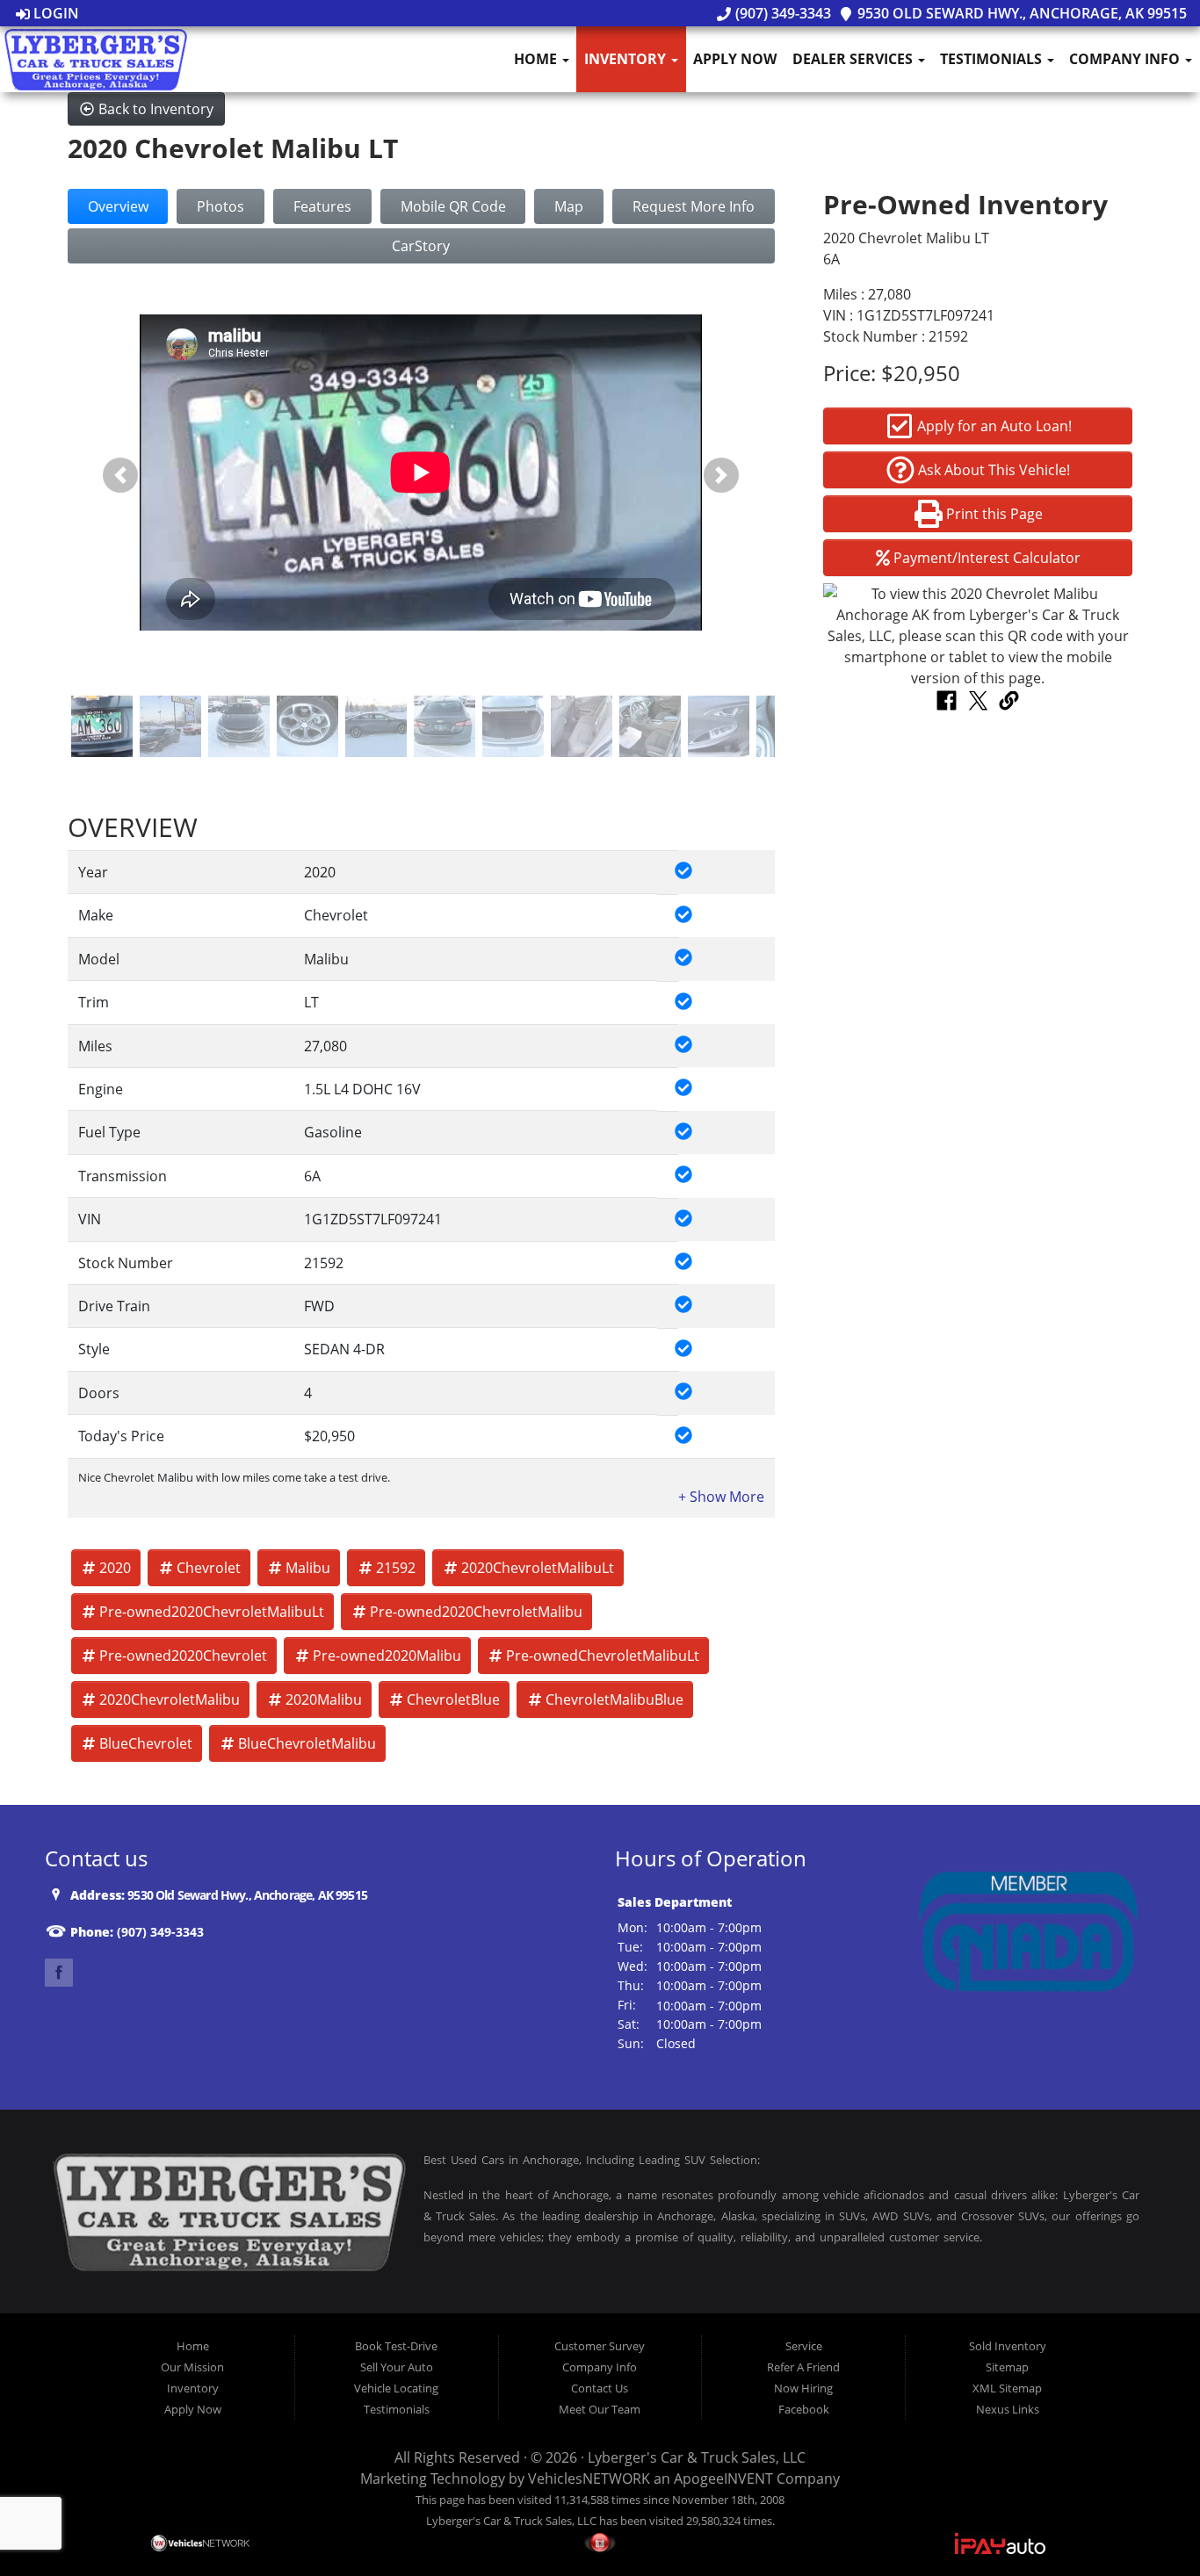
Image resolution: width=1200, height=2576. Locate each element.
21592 (396, 1568)
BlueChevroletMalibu (307, 1743)
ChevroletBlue (453, 1699)
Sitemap (1007, 2367)
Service (804, 2346)
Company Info (1126, 59)
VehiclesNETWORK (589, 2479)
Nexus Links (1008, 2409)
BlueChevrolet (146, 1743)
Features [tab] (322, 206)
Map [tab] (569, 206)
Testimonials (993, 59)
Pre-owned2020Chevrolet (183, 1656)
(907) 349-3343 (781, 13)
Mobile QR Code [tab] (453, 206)
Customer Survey (600, 2346)
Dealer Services (854, 59)
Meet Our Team (600, 2409)
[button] (121, 476)
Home (537, 59)
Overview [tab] (118, 206)
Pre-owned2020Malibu (387, 1656)
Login (54, 13)
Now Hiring (803, 2388)
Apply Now (735, 59)
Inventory (627, 59)
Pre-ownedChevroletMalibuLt (603, 1656)
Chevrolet (209, 1568)
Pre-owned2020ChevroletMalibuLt (212, 1612)
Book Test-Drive (396, 2346)
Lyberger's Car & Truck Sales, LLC (697, 2457)
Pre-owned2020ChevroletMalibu (476, 1612)
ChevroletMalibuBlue (614, 1699)
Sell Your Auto (397, 2367)
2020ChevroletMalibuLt (538, 1568)
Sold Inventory (1008, 2346)
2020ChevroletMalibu (170, 1699)
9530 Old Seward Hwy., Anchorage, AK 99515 (1020, 13)
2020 (115, 1568)
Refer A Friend (803, 2367)
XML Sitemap (1007, 2388)
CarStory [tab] (421, 246)
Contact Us (600, 2388)
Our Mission (192, 2367)
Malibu (308, 1568)
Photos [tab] (220, 206)
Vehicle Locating (396, 2388)
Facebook (804, 2409)
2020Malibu (324, 1699)
